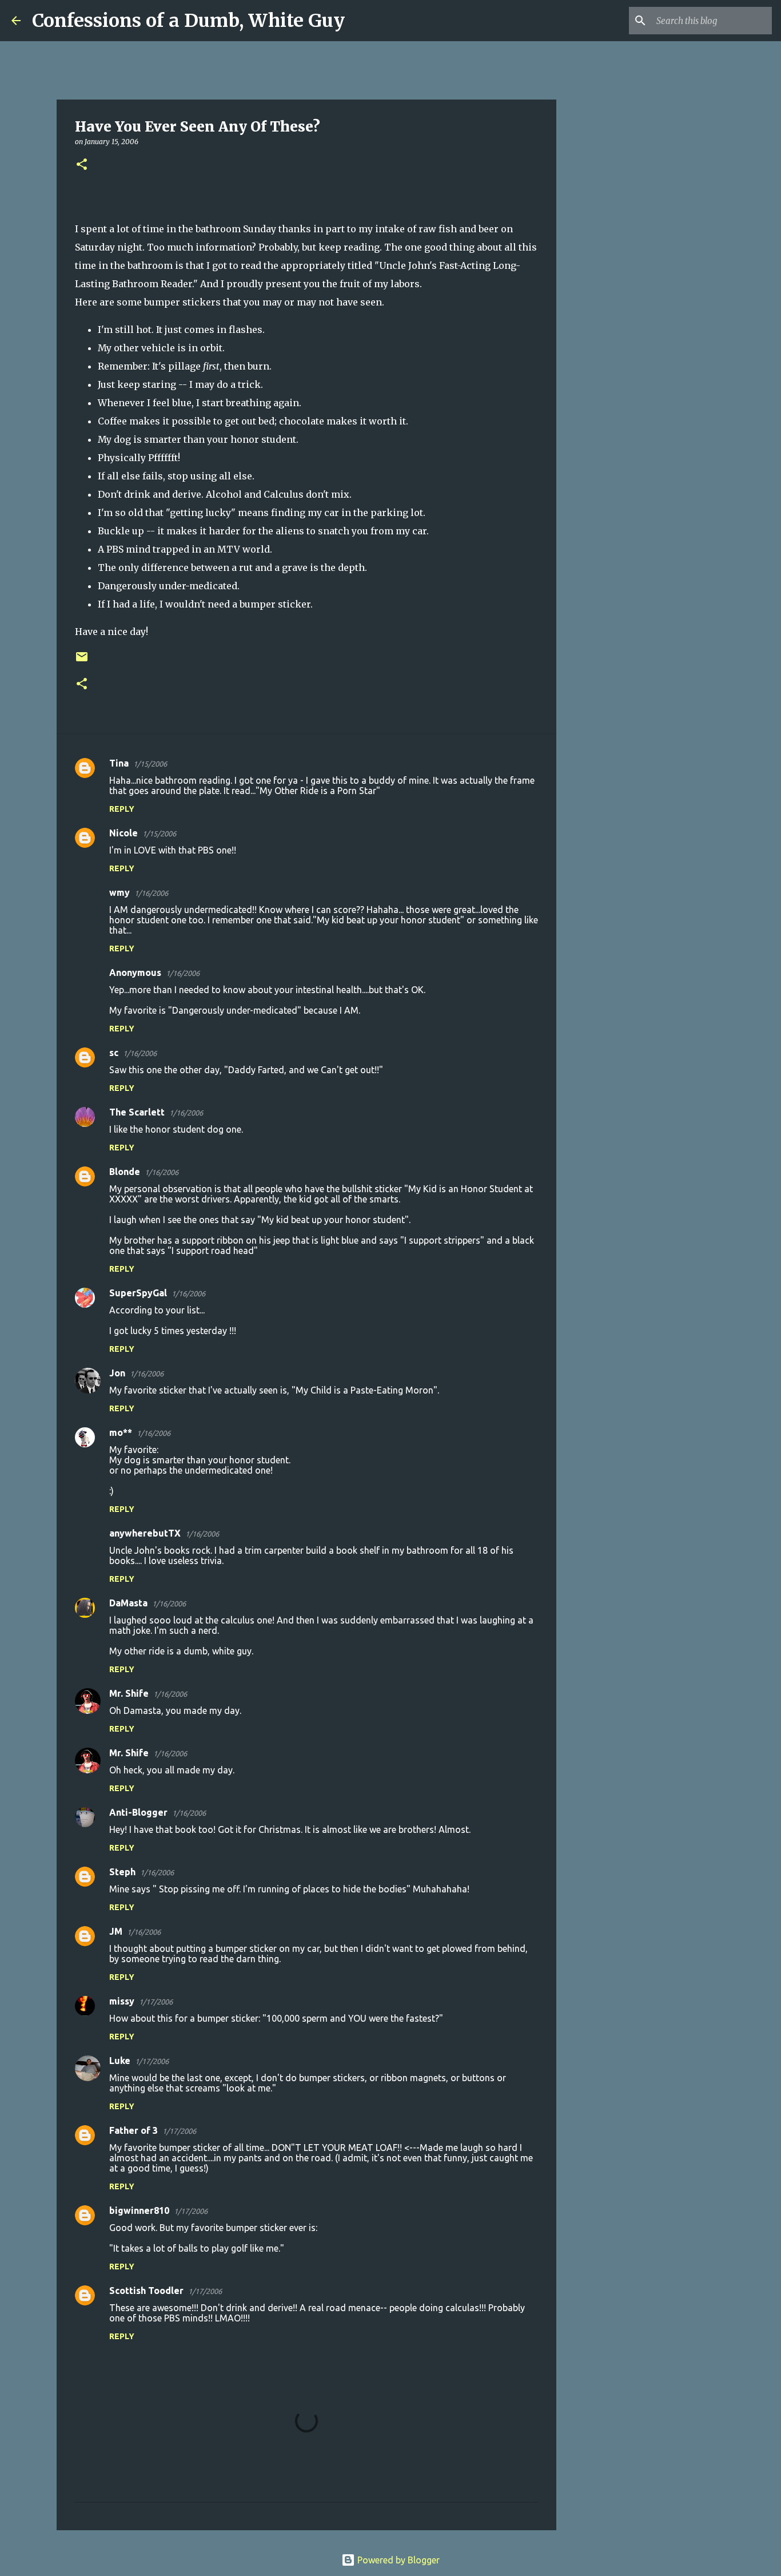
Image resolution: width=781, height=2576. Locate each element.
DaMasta (128, 1603)
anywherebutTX (145, 1533)
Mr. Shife (129, 1693)
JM (116, 1931)
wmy (119, 892)
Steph (122, 1872)
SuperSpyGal (138, 1293)
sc (114, 1053)
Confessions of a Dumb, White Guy (188, 21)
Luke (120, 2061)
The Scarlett (137, 1112)
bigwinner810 (139, 2210)
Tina (119, 763)
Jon (117, 1373)
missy (122, 2001)
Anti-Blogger (138, 1812)
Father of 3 (134, 2130)
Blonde (125, 1172)
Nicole (123, 833)
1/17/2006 (156, 2002)
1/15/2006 (150, 764)
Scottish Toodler (146, 2291)
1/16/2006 (151, 893)
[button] (82, 165)
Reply (122, 809)
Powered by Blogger (397, 2560)
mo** (121, 1432)
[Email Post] (82, 661)
